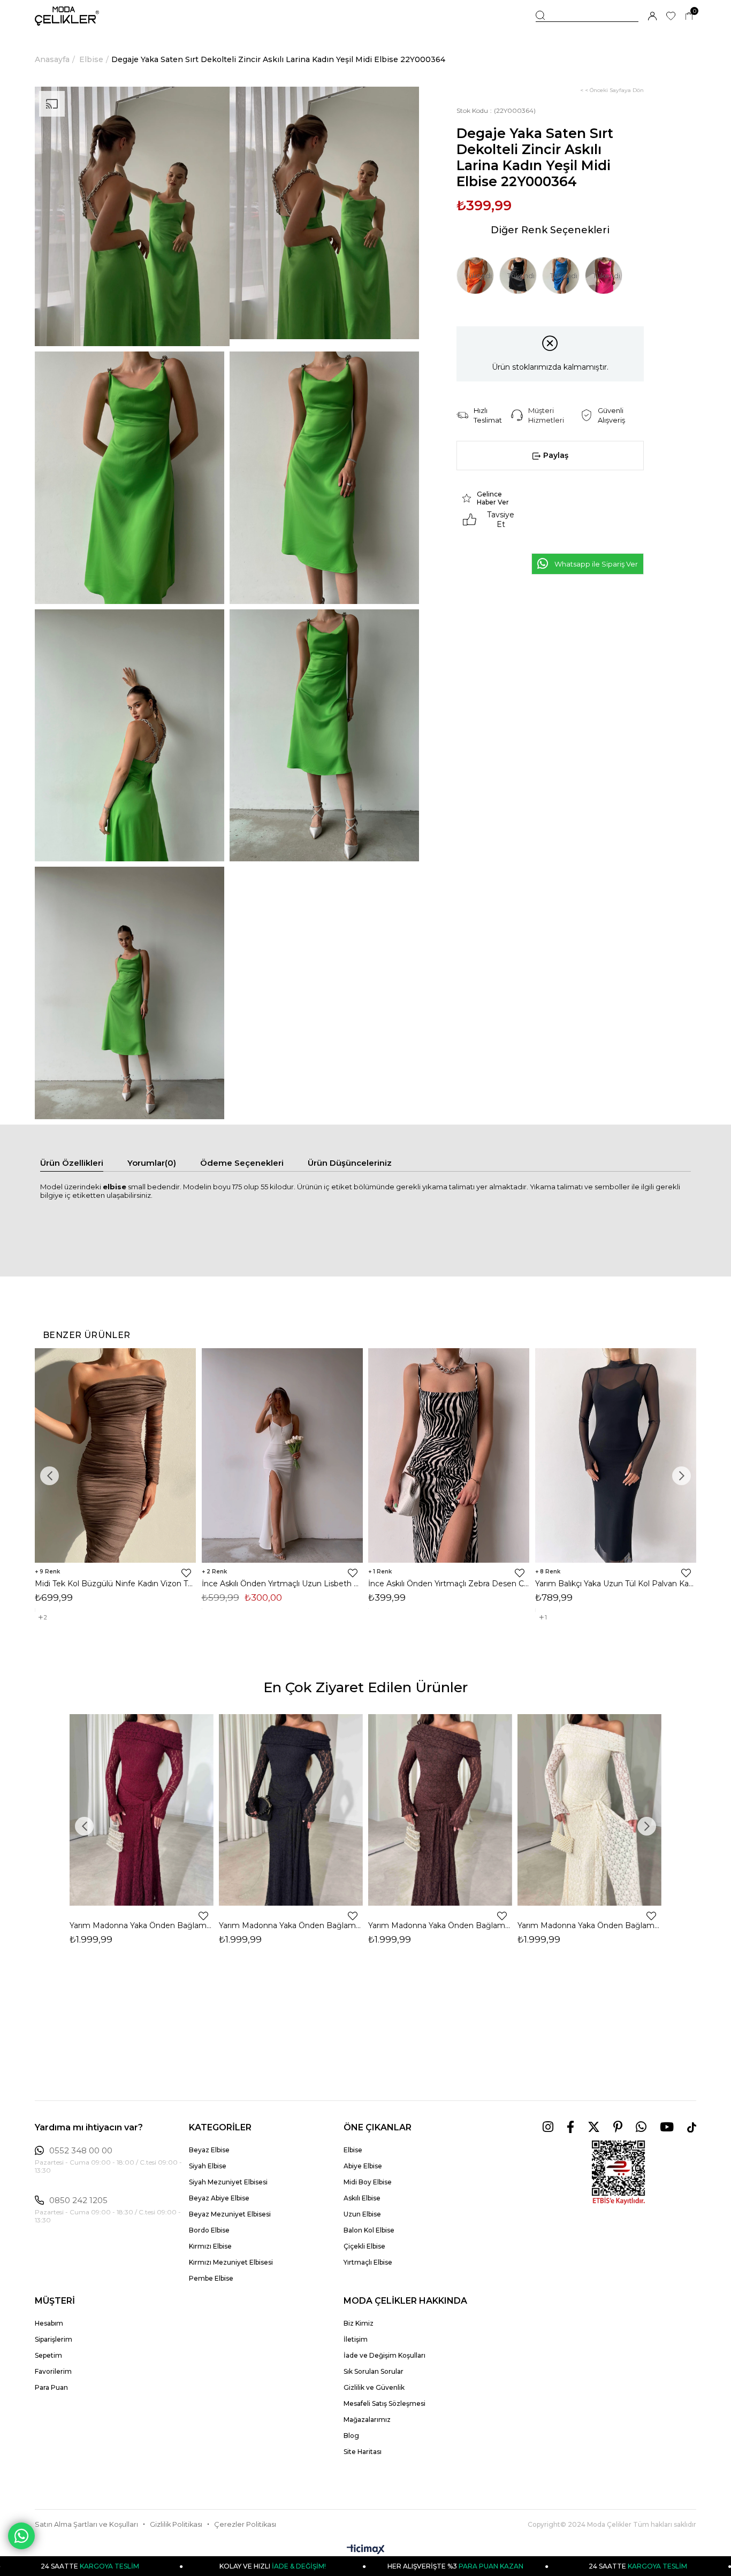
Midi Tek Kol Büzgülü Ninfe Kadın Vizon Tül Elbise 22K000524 (116, 1584)
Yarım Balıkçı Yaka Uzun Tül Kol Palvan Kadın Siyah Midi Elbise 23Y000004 (616, 1584)
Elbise (353, 2150)
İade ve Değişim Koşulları (384, 2355)
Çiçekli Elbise (364, 2246)
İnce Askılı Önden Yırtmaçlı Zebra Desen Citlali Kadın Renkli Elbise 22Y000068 (449, 1584)
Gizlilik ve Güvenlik (374, 2387)
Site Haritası (363, 2452)
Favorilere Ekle (186, 1573)
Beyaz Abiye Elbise (219, 2198)
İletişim (356, 2339)
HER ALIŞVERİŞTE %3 (338, 2566)
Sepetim (48, 2355)
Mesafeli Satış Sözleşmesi (384, 2403)
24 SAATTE (520, 2566)
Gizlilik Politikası (176, 2524)
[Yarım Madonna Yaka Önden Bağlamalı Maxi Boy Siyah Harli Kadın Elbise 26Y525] (291, 1810)
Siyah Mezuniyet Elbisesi (228, 2182)
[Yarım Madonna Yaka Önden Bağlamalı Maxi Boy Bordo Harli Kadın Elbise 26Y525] (142, 1810)
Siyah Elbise (208, 2166)
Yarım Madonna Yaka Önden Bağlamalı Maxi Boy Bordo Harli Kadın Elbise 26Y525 (142, 1925)
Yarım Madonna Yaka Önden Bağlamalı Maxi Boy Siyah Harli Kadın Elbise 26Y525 (291, 1925)
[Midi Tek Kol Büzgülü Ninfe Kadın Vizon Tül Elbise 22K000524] (116, 1455)
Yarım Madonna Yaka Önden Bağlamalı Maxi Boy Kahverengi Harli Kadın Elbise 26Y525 (440, 1925)
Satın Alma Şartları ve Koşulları (86, 2524)
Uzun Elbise (362, 2214)
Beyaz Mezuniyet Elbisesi (230, 2214)
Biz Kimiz (359, 2323)
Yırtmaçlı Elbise (368, 2262)
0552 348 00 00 (81, 2151)
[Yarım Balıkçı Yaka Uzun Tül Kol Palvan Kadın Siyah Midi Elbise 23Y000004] (616, 1455)
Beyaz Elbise (209, 2150)
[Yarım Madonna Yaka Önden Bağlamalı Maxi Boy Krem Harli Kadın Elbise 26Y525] (589, 1810)
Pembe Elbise (211, 2278)
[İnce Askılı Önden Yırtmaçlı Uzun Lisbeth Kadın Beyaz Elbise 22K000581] (283, 1455)
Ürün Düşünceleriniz (350, 1163)
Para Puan (51, 2387)
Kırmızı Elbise (210, 2246)
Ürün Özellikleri (72, 1163)
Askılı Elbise (362, 2198)
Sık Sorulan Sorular (374, 2371)
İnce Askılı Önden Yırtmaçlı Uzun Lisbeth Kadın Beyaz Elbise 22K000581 (283, 1584)
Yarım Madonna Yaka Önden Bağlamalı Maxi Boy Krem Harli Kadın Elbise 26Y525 (589, 1925)
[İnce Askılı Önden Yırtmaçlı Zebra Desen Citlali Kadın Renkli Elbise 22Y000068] (449, 1455)
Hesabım (49, 2323)
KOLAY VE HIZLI (155, 2566)
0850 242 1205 (78, 2200)
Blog (351, 2436)
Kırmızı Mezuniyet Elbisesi (231, 2262)
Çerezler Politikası (245, 2524)
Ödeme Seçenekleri (242, 1163)
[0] (689, 16)
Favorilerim (53, 2371)
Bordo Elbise (209, 2230)
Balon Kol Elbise (369, 2230)
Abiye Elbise (363, 2166)
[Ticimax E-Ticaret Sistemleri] (366, 2550)
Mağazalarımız (367, 2420)
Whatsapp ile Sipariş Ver (596, 564)
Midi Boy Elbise (368, 2182)
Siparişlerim (54, 2339)
